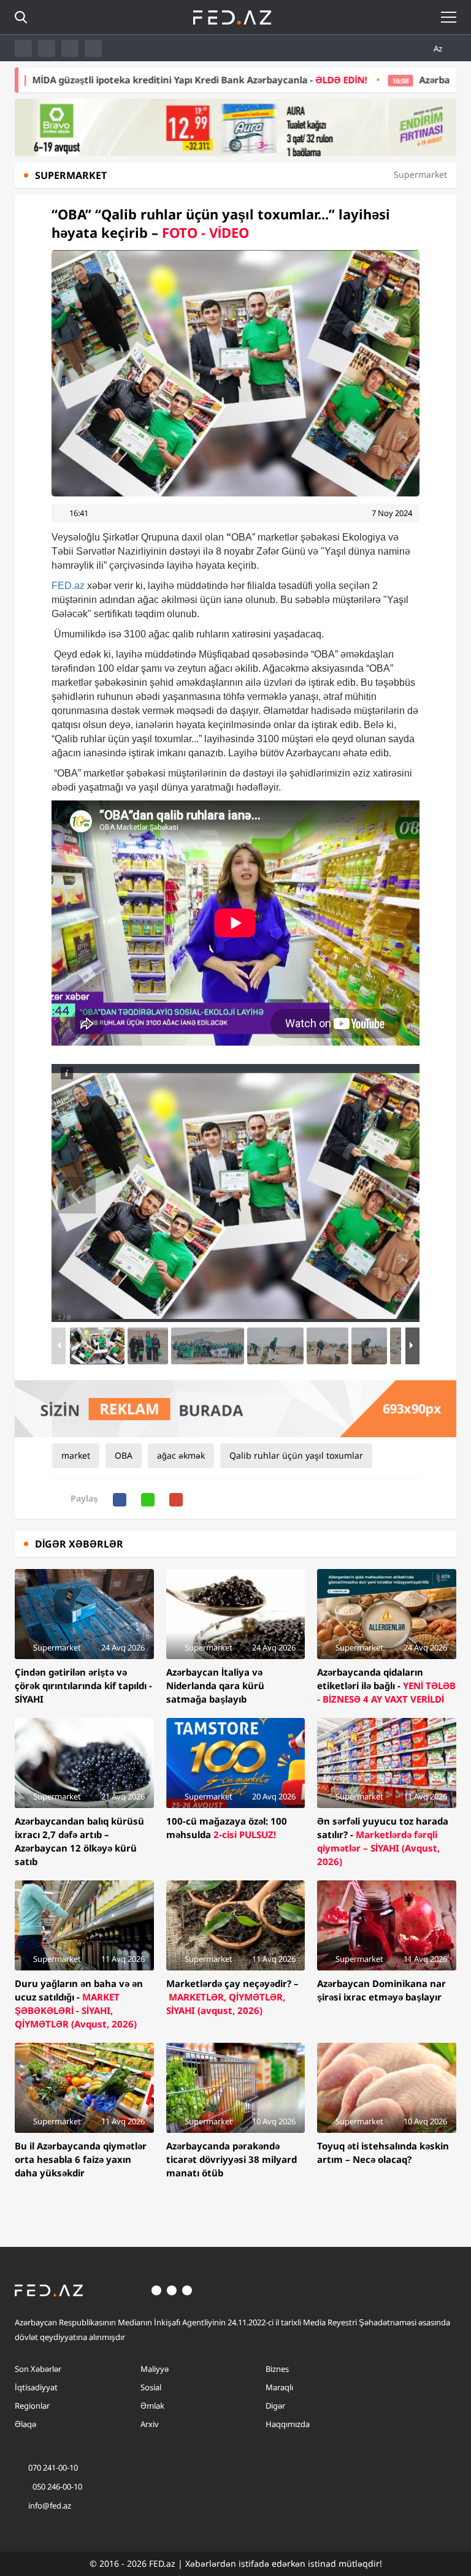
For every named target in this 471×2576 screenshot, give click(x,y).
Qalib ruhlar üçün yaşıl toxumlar (296, 1455)
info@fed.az (50, 2506)
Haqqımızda (288, 2424)
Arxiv (150, 2424)
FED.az (68, 586)
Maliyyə (155, 2369)
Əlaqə (25, 2424)
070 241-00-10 (53, 2468)
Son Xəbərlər (38, 2369)
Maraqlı (279, 2387)
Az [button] (439, 48)
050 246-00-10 (56, 2487)
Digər (275, 2406)
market (76, 1455)
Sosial (151, 2387)
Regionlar (32, 2406)
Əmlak (152, 2406)
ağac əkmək (181, 1455)
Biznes (277, 2369)
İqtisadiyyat (36, 2387)
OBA (124, 1455)
